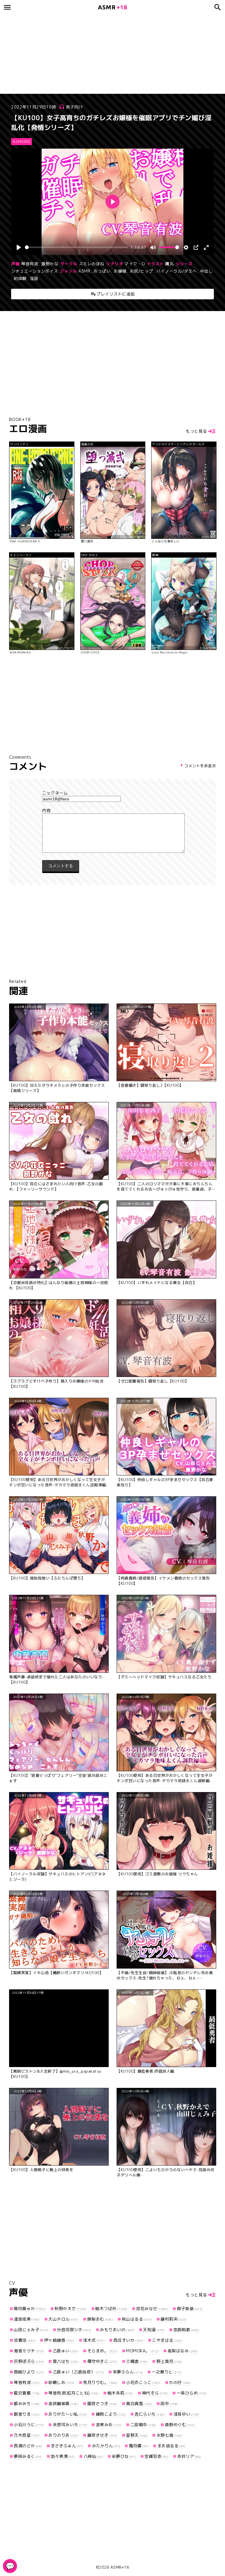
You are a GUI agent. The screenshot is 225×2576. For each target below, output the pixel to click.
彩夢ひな (124, 2456)
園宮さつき (102, 2403)
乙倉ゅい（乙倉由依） (78, 2372)
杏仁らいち (150, 2414)
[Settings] (186, 247)
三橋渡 (137, 2361)
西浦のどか (28, 2446)
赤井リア (189, 2456)
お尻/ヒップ (142, 271)
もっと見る (196, 431)
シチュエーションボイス (35, 271)
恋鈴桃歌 (186, 2330)
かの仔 (180, 2382)
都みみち (27, 2403)
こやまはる (167, 2340)
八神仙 (93, 2456)
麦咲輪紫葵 (63, 2403)
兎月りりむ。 (100, 2382)
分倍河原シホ (74, 2330)
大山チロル (63, 2319)
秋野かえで (71, 2308)
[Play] (19, 247)
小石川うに (29, 2425)
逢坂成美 (27, 2319)
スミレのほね (92, 264)
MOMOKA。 (142, 2351)
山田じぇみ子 (31, 2330)
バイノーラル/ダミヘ (177, 271)
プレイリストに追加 (116, 294)
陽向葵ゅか (30, 2308)
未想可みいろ (70, 2425)
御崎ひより (29, 2372)
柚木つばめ (111, 2308)
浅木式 (94, 2340)
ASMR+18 (120, 2567)
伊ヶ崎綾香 (59, 2340)
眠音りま (27, 2414)
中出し (207, 271)
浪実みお (109, 2425)
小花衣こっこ (143, 2382)
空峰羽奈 (156, 2456)
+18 (112, 7)
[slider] (76, 247)
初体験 (20, 278)
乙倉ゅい (66, 2351)
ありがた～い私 (68, 2414)
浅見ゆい (186, 2414)
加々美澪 (63, 2456)
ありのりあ (63, 2435)
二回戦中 (143, 2425)
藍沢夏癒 (27, 2393)
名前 (112, 793)
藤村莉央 (174, 2319)
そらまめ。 (102, 2351)
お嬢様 (120, 271)
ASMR (84, 271)
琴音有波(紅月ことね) (74, 2393)
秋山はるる (137, 2319)
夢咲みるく (28, 2456)
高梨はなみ (183, 2351)
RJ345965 (22, 142)
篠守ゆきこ (102, 2361)
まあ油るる (171, 2446)
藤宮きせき (102, 2435)
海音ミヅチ (29, 2351)
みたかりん (106, 2446)
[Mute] (153, 247)
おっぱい (102, 271)
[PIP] (196, 247)
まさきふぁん (67, 2446)
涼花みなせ (152, 2308)
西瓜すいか (128, 2340)
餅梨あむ (100, 2319)
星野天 (137, 2435)
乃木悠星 (27, 2435)
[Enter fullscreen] (206, 247)
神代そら (155, 2393)
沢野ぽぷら (29, 2361)
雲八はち (66, 2361)
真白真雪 (139, 2403)
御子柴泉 (190, 2308)
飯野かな (50, 264)
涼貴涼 (25, 2340)
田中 (169, 2403)
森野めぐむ (180, 2425)
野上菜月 (169, 2361)
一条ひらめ (192, 2393)
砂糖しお (61, 2382)
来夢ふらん (128, 2372)
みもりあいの (117, 2330)
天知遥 (154, 2330)
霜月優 (139, 2446)
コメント (112, 811)
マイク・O (135, 264)
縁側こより (111, 2414)
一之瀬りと (167, 2372)
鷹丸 (169, 264)
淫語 (34, 278)
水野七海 (169, 2435)
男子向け (74, 107)
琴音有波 (30, 264)
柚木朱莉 (120, 2393)
